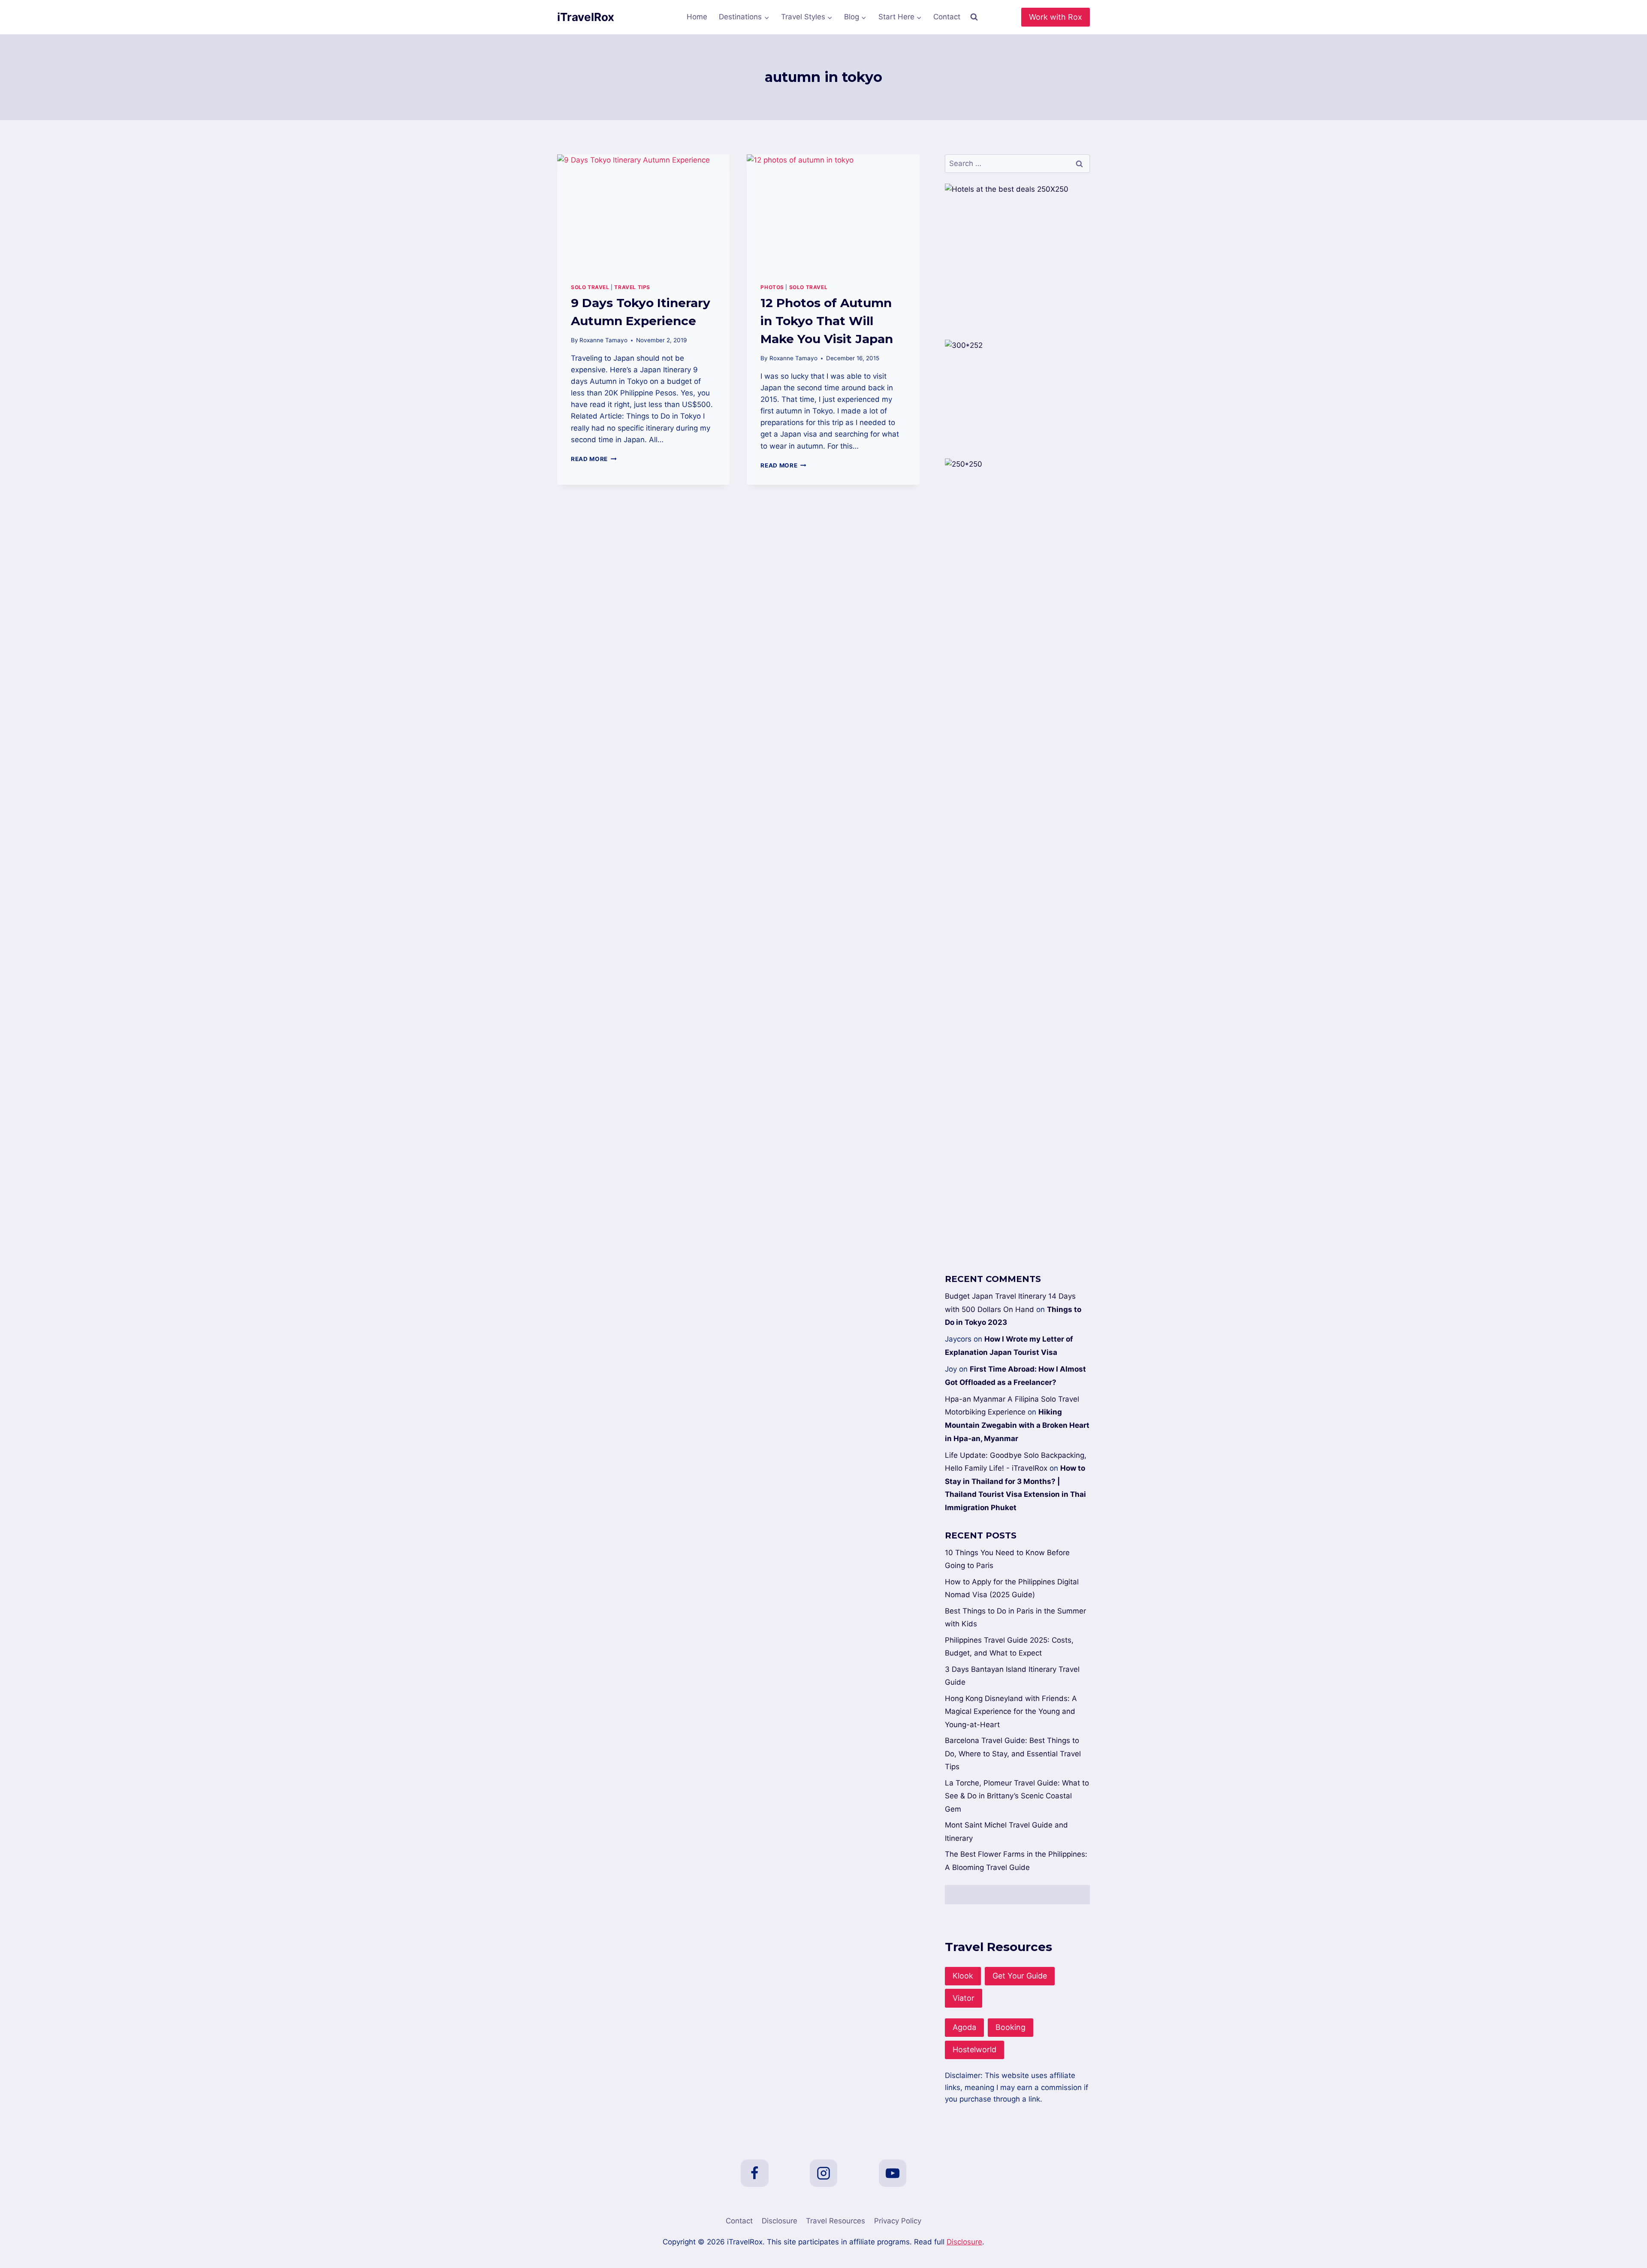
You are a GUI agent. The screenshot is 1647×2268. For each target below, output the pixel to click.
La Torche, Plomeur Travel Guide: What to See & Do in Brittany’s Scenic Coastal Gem (1017, 1796)
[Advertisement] (1017, 919)
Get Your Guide (1020, 1976)
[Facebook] (754, 2173)
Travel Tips (632, 287)
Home (697, 17)
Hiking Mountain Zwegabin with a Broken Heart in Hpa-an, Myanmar (1017, 1425)
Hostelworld (974, 2049)
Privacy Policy (898, 2221)
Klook (963, 1976)
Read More (594, 459)
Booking (1011, 2027)
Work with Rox (1056, 17)
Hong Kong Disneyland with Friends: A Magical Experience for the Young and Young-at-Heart (1011, 1712)
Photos (772, 287)
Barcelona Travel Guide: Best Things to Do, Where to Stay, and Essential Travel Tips (1013, 1754)
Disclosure (780, 2221)
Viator (964, 1998)
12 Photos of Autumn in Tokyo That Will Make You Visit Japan (827, 321)
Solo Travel (590, 287)
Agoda (964, 2027)
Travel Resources (836, 2221)
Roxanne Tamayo (603, 340)
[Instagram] (823, 2173)
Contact (947, 17)
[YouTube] (893, 2173)
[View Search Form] (974, 17)
